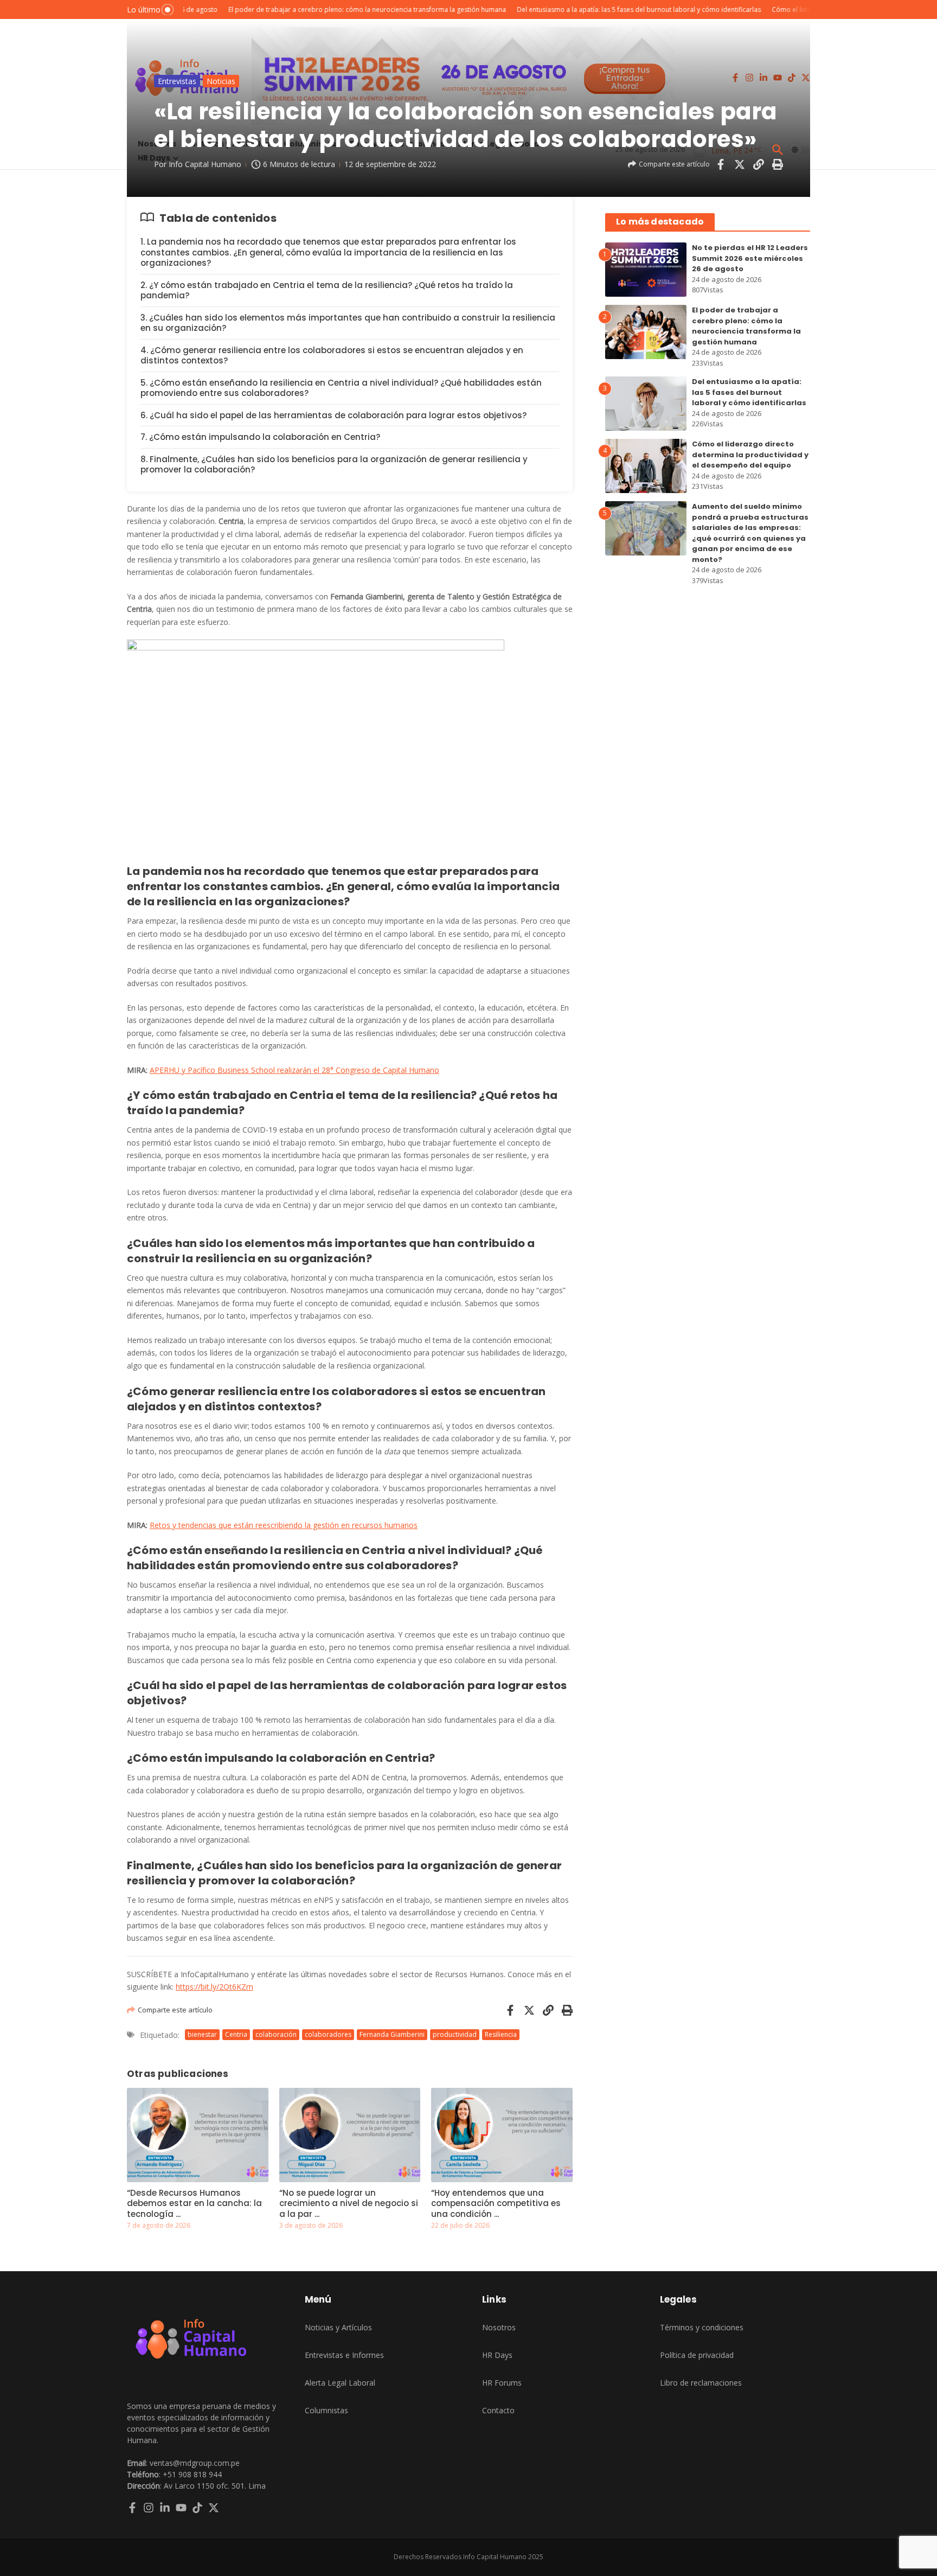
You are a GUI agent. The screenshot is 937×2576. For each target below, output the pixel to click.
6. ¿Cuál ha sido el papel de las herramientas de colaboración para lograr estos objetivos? (333, 415)
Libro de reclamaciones (701, 2383)
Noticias (221, 81)
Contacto (498, 2410)
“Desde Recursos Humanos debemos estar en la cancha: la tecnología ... (194, 2203)
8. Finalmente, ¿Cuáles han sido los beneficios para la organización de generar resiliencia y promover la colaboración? (334, 465)
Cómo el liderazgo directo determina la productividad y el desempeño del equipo (750, 455)
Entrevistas (177, 81)
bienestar (202, 2034)
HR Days (497, 2355)
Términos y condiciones (702, 2327)
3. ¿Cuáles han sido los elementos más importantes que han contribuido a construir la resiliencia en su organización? (348, 323)
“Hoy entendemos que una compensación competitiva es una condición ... (496, 2203)
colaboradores (328, 2034)
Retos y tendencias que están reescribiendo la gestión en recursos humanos (284, 1525)
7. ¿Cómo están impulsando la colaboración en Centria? (260, 437)
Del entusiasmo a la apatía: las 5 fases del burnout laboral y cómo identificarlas (749, 392)
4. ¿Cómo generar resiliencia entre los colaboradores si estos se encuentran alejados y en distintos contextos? (332, 356)
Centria (236, 2034)
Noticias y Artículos (338, 2327)
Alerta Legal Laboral (340, 2383)
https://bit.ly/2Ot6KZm (214, 1987)
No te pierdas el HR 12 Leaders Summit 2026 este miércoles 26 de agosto (750, 258)
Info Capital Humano (205, 164)
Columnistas (326, 2410)
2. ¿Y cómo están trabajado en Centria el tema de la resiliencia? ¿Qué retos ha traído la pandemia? (327, 290)
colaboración (276, 2034)
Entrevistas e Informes (344, 2355)
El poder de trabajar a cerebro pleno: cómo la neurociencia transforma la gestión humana (746, 326)
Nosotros (499, 2327)
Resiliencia (501, 2034)
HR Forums (502, 2383)
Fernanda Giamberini (392, 2034)
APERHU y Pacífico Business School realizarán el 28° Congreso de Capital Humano (294, 1070)
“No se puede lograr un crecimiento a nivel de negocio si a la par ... (349, 2203)
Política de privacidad (697, 2355)
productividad (455, 2034)
